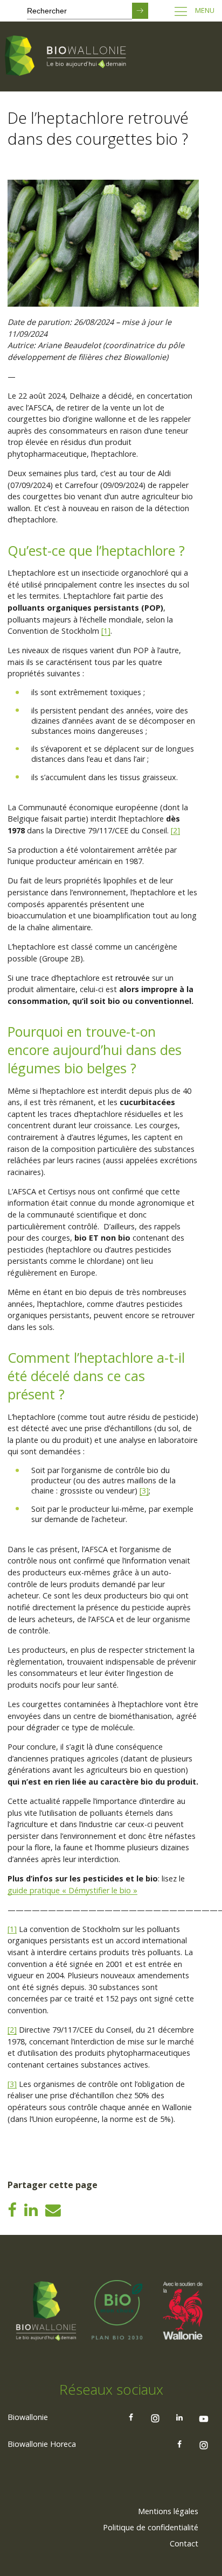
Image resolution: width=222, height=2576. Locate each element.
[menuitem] (168, 2511)
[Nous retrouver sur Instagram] (155, 2417)
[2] (175, 830)
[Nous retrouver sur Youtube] (204, 2417)
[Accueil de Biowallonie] (67, 56)
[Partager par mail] (53, 2209)
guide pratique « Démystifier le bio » (72, 1890)
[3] (144, 1491)
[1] (106, 631)
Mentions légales (168, 2511)
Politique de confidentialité (151, 2527)
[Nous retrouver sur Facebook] (131, 2417)
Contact (184, 2543)
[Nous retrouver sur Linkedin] (179, 2417)
